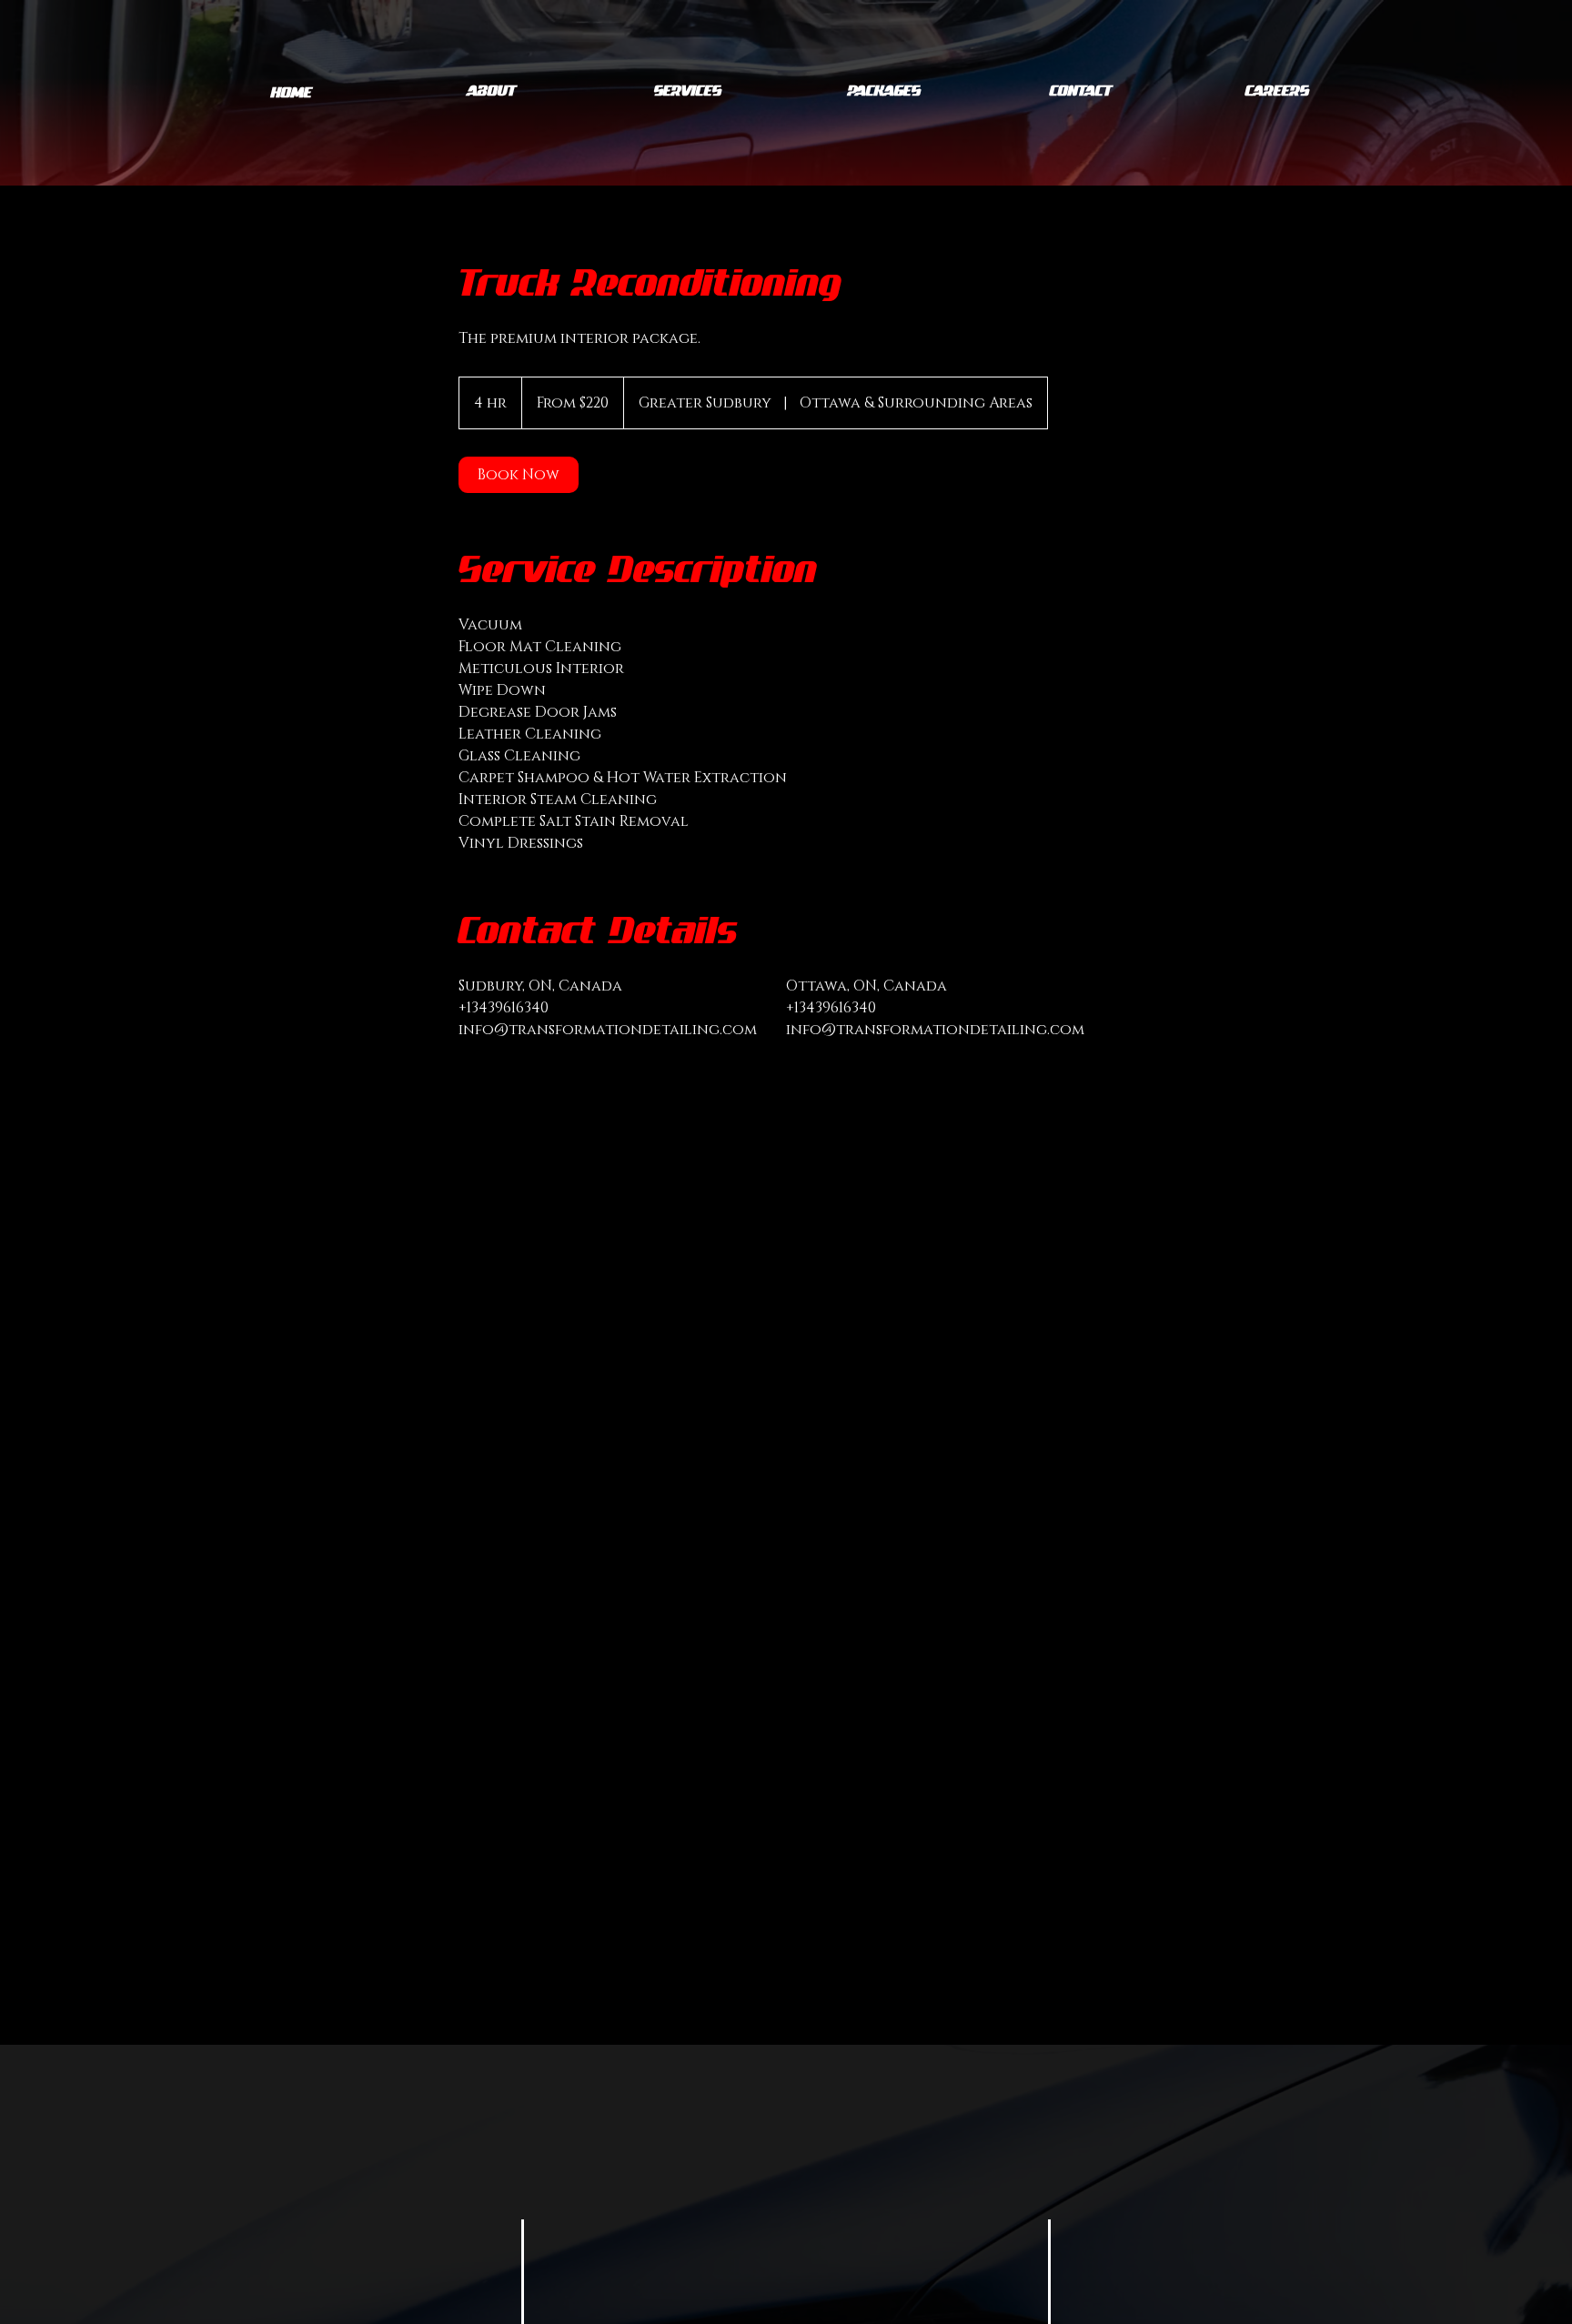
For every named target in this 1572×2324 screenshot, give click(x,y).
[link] (519, 475)
